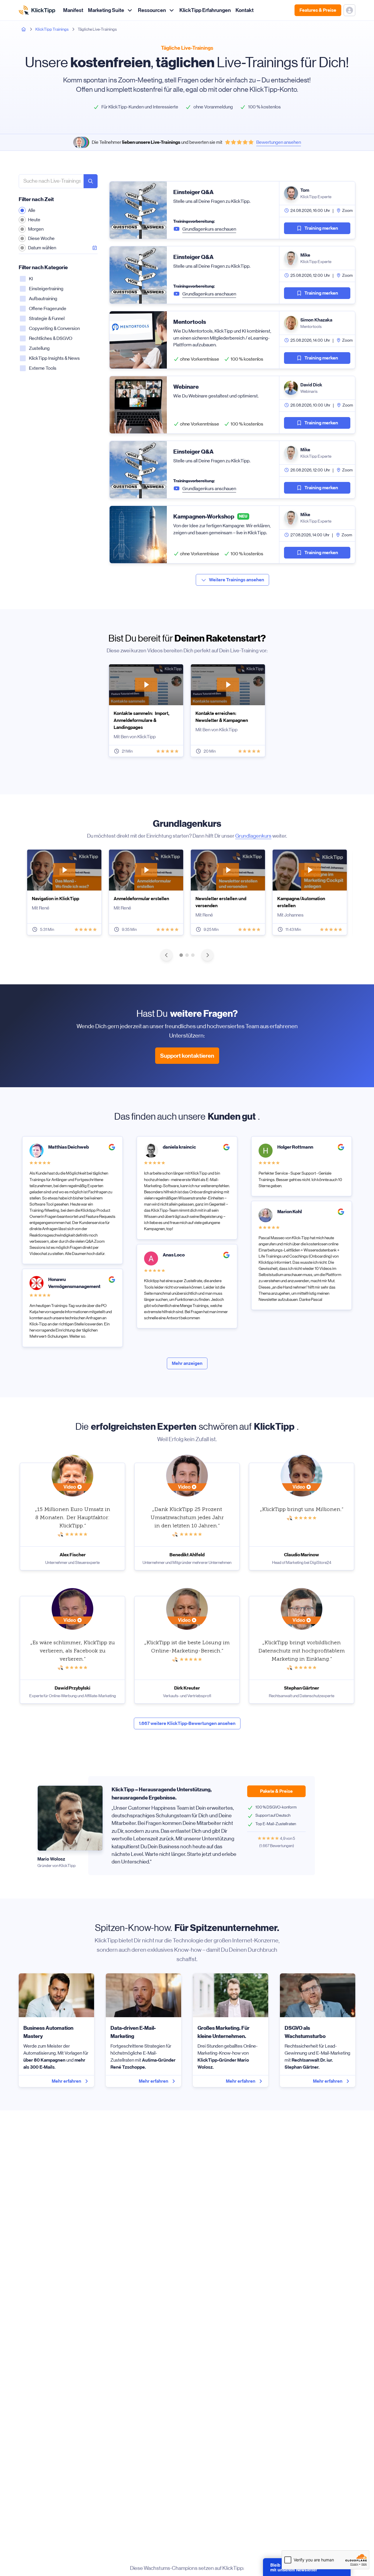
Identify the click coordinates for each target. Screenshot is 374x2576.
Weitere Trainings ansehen (237, 580)
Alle (32, 210)
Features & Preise (318, 10)
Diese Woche (41, 238)
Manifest (73, 10)
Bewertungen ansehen (279, 142)
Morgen (36, 229)
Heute (34, 220)
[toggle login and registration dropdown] (349, 10)
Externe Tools (43, 368)
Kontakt (245, 10)
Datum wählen (42, 248)
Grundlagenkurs (253, 836)
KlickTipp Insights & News (54, 358)
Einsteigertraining (46, 289)
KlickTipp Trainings (52, 29)
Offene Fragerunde (48, 308)
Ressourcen (152, 10)
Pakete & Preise (276, 1791)
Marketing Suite (106, 10)
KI (31, 279)
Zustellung (39, 348)
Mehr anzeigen (187, 1363)
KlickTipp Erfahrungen (205, 10)
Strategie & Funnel (47, 318)
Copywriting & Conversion (54, 328)
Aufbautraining (43, 299)
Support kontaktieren (187, 1056)
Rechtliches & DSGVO (51, 338)
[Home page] (24, 29)
